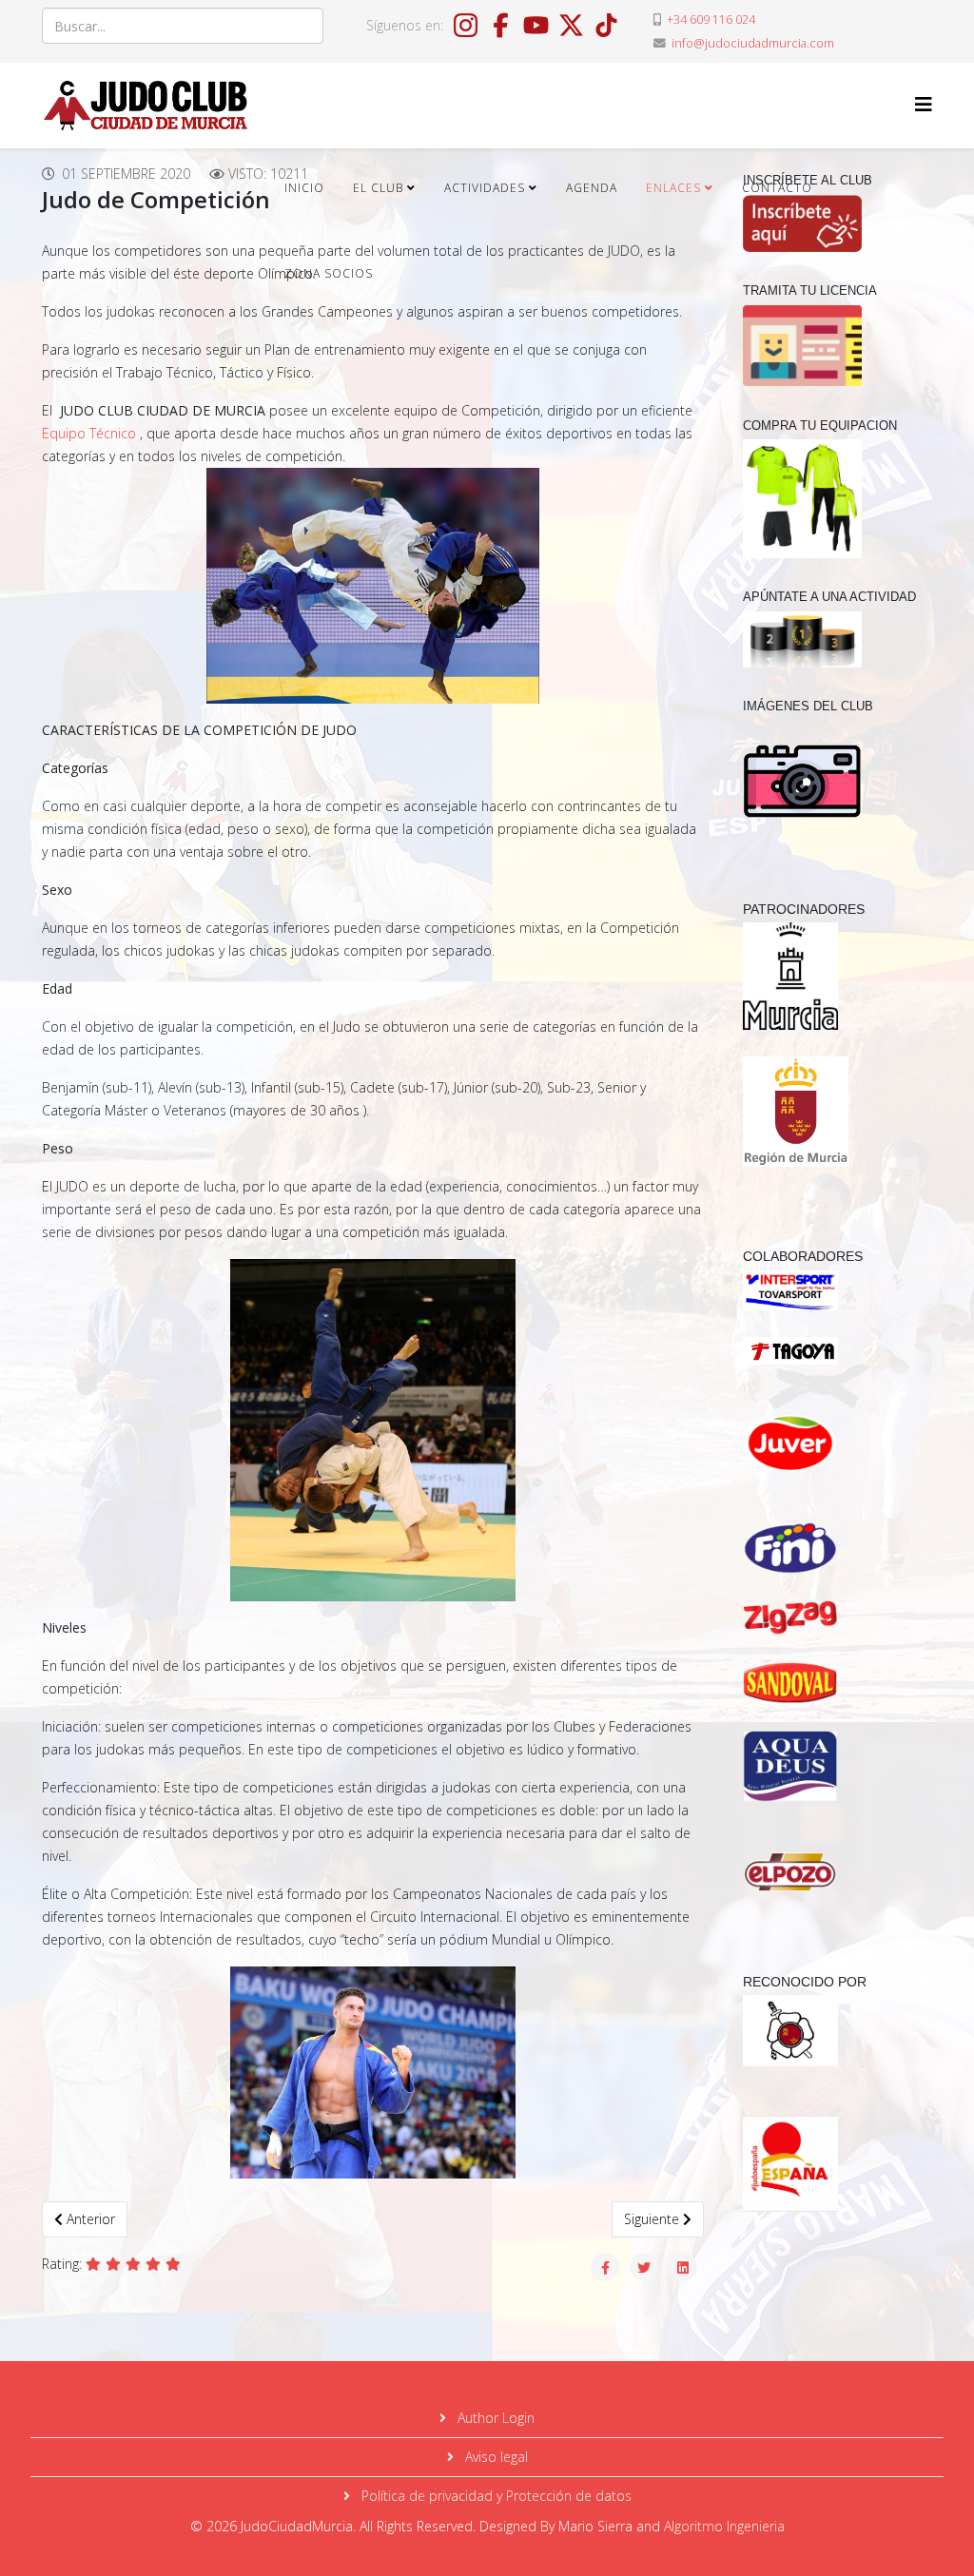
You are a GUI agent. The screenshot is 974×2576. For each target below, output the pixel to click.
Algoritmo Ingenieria (724, 2526)
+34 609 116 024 (711, 19)
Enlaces (673, 188)
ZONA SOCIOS (329, 273)
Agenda (592, 188)
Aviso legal (495, 2457)
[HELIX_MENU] (924, 104)
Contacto (777, 188)
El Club (378, 188)
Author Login (494, 2418)
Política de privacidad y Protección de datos (495, 2496)
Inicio (304, 188)
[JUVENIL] (829, 1443)
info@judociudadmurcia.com (753, 43)
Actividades (485, 188)
